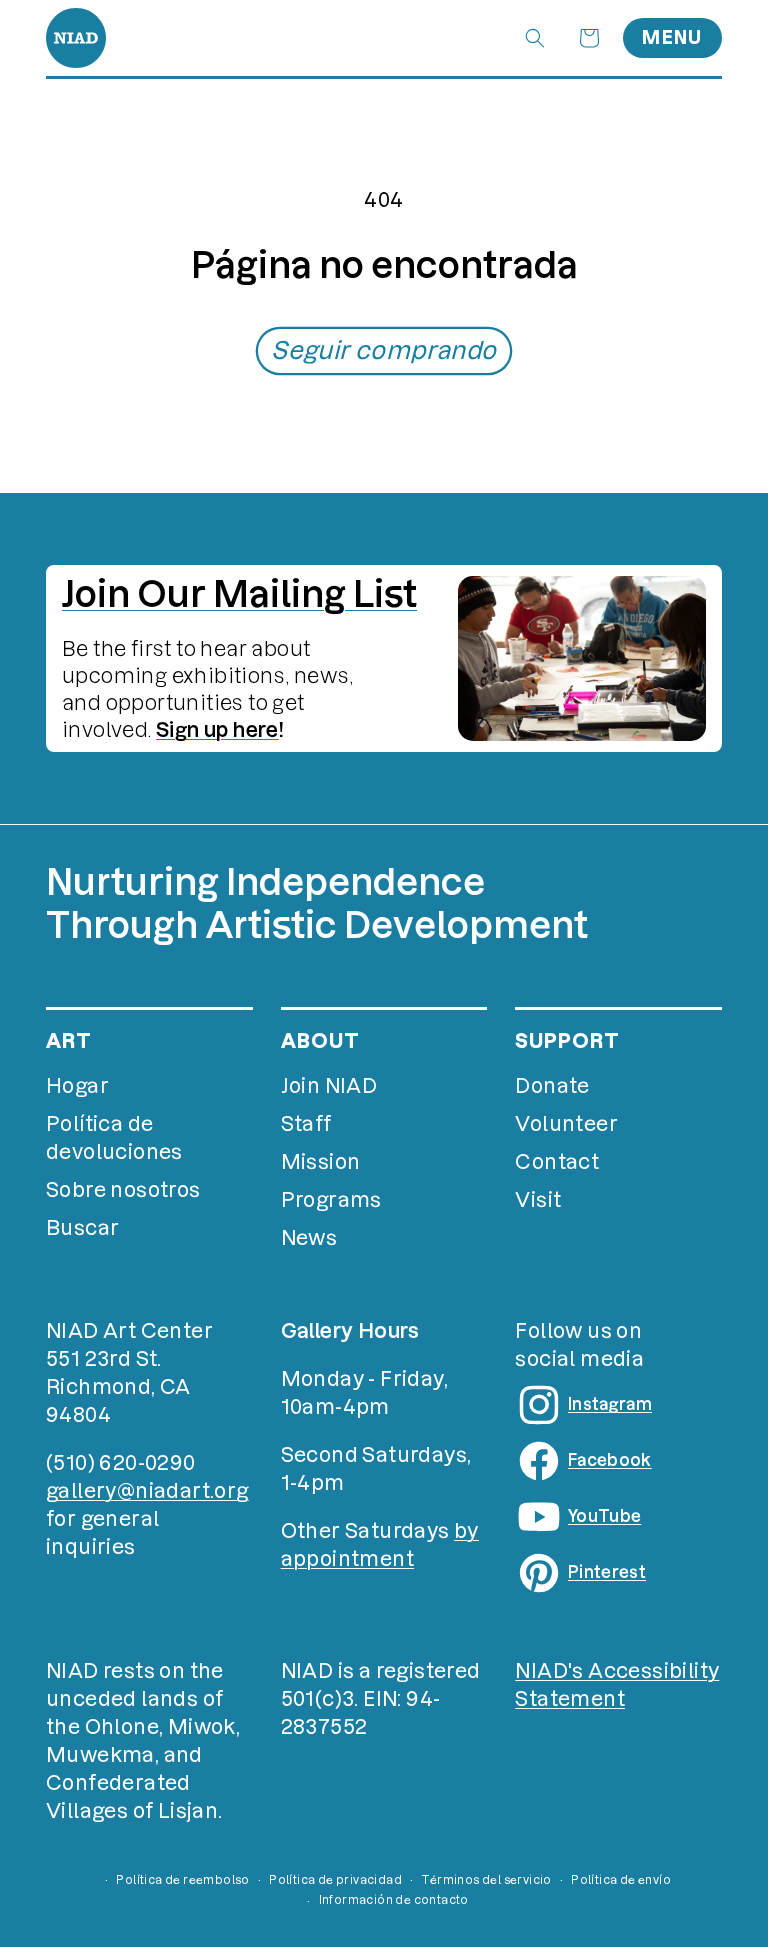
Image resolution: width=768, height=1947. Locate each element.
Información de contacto (394, 1900)
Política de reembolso (182, 1880)
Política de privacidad (335, 1880)
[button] (535, 38)
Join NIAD (329, 1086)
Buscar (82, 1228)
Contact (557, 1162)
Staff (306, 1124)
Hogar (77, 1086)
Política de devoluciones (114, 1138)
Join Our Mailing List (239, 594)
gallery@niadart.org (147, 1491)
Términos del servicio (486, 1880)
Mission (321, 1162)
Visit (538, 1200)
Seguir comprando (383, 350)
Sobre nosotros (123, 1190)
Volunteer (566, 1124)
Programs (331, 1200)
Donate (552, 1086)
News (309, 1238)
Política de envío (621, 1880)
